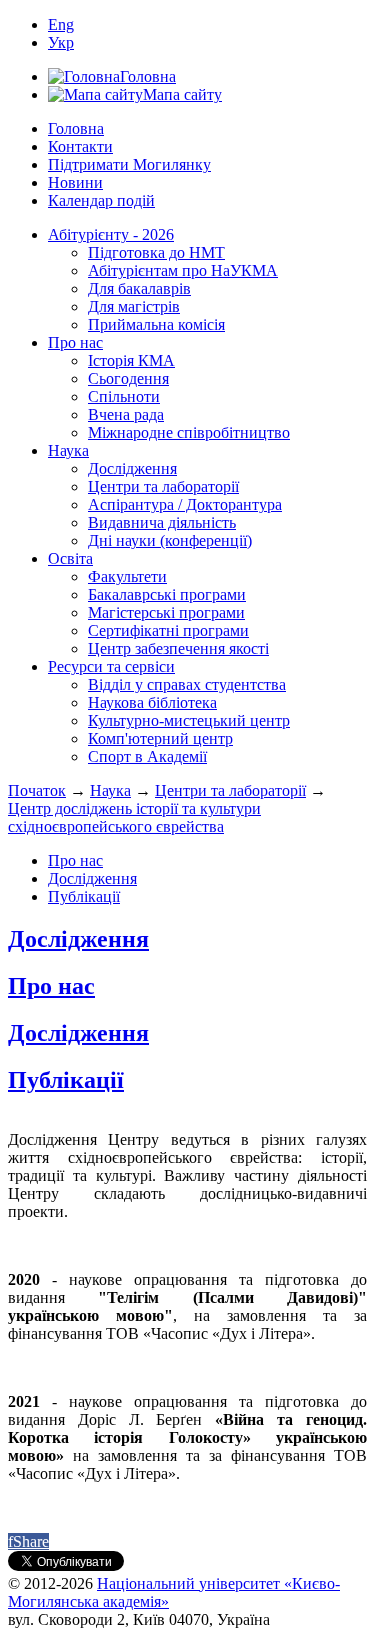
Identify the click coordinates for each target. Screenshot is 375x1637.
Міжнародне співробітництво (189, 432)
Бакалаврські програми (167, 594)
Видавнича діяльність (162, 522)
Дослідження (132, 468)
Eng (61, 24)
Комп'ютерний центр (160, 738)
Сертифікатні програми (168, 630)
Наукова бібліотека (152, 702)
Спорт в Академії (147, 756)
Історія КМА (131, 360)
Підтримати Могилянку (129, 164)
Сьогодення (128, 378)
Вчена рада (126, 414)
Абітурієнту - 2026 (111, 234)
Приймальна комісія (156, 324)
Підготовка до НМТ (156, 252)
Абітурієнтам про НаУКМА (183, 270)
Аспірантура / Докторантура (185, 504)
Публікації (84, 896)
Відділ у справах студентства (187, 684)
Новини (75, 182)
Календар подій (101, 200)
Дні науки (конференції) (170, 540)
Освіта (70, 558)
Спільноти (124, 396)
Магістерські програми (166, 612)
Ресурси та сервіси (111, 666)
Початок (37, 790)
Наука (68, 450)
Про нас (75, 342)
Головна (76, 128)
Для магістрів (134, 306)
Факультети (127, 576)
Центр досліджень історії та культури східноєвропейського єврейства (134, 817)
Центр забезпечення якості (178, 648)
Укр (61, 42)
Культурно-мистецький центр (189, 720)
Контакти (80, 146)
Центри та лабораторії (163, 486)
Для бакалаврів (139, 288)
